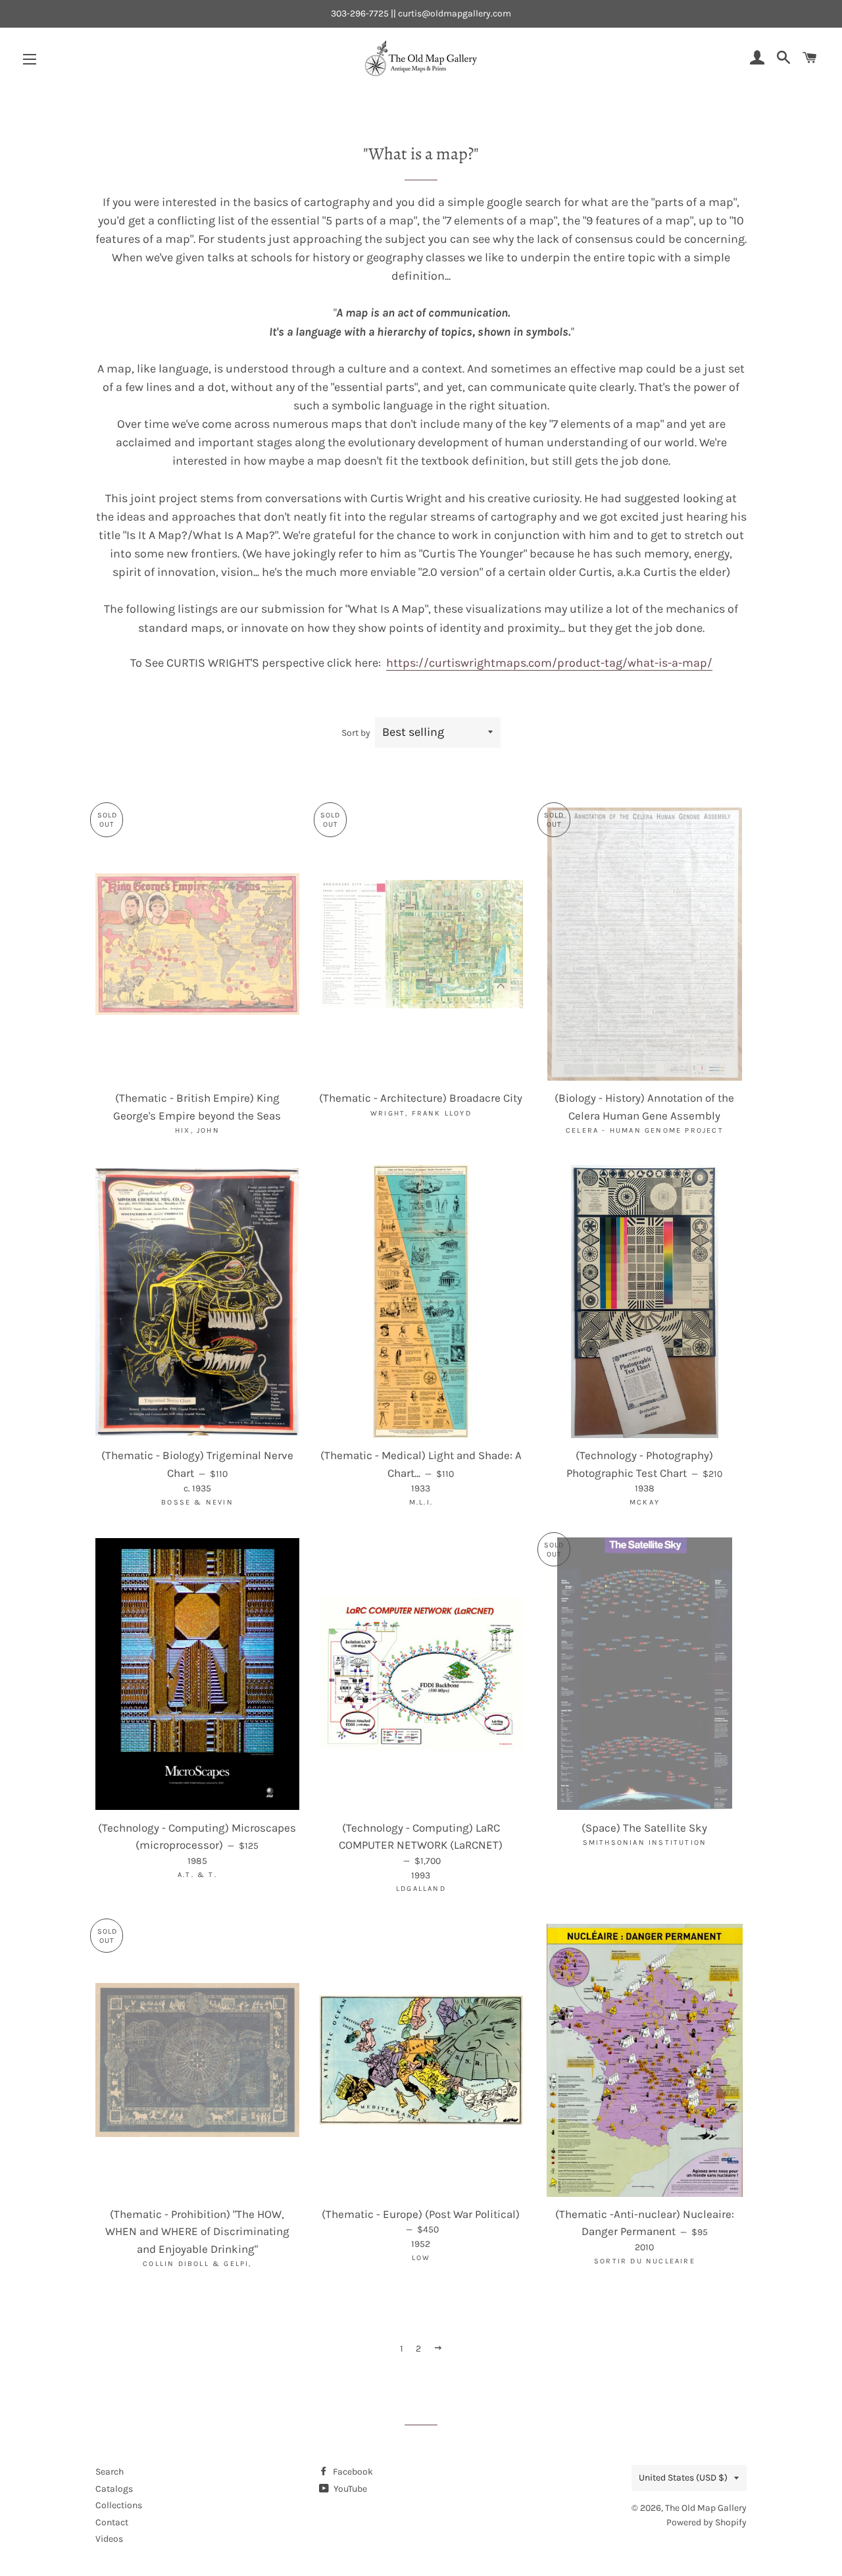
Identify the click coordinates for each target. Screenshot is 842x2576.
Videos (109, 2539)
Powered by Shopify (706, 2522)
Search (110, 2472)
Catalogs (114, 2489)
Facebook (352, 2472)
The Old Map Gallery (706, 2508)
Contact (112, 2522)
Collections (119, 2505)
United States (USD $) (683, 2478)
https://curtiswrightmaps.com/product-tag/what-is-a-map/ (549, 663)
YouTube (349, 2489)
